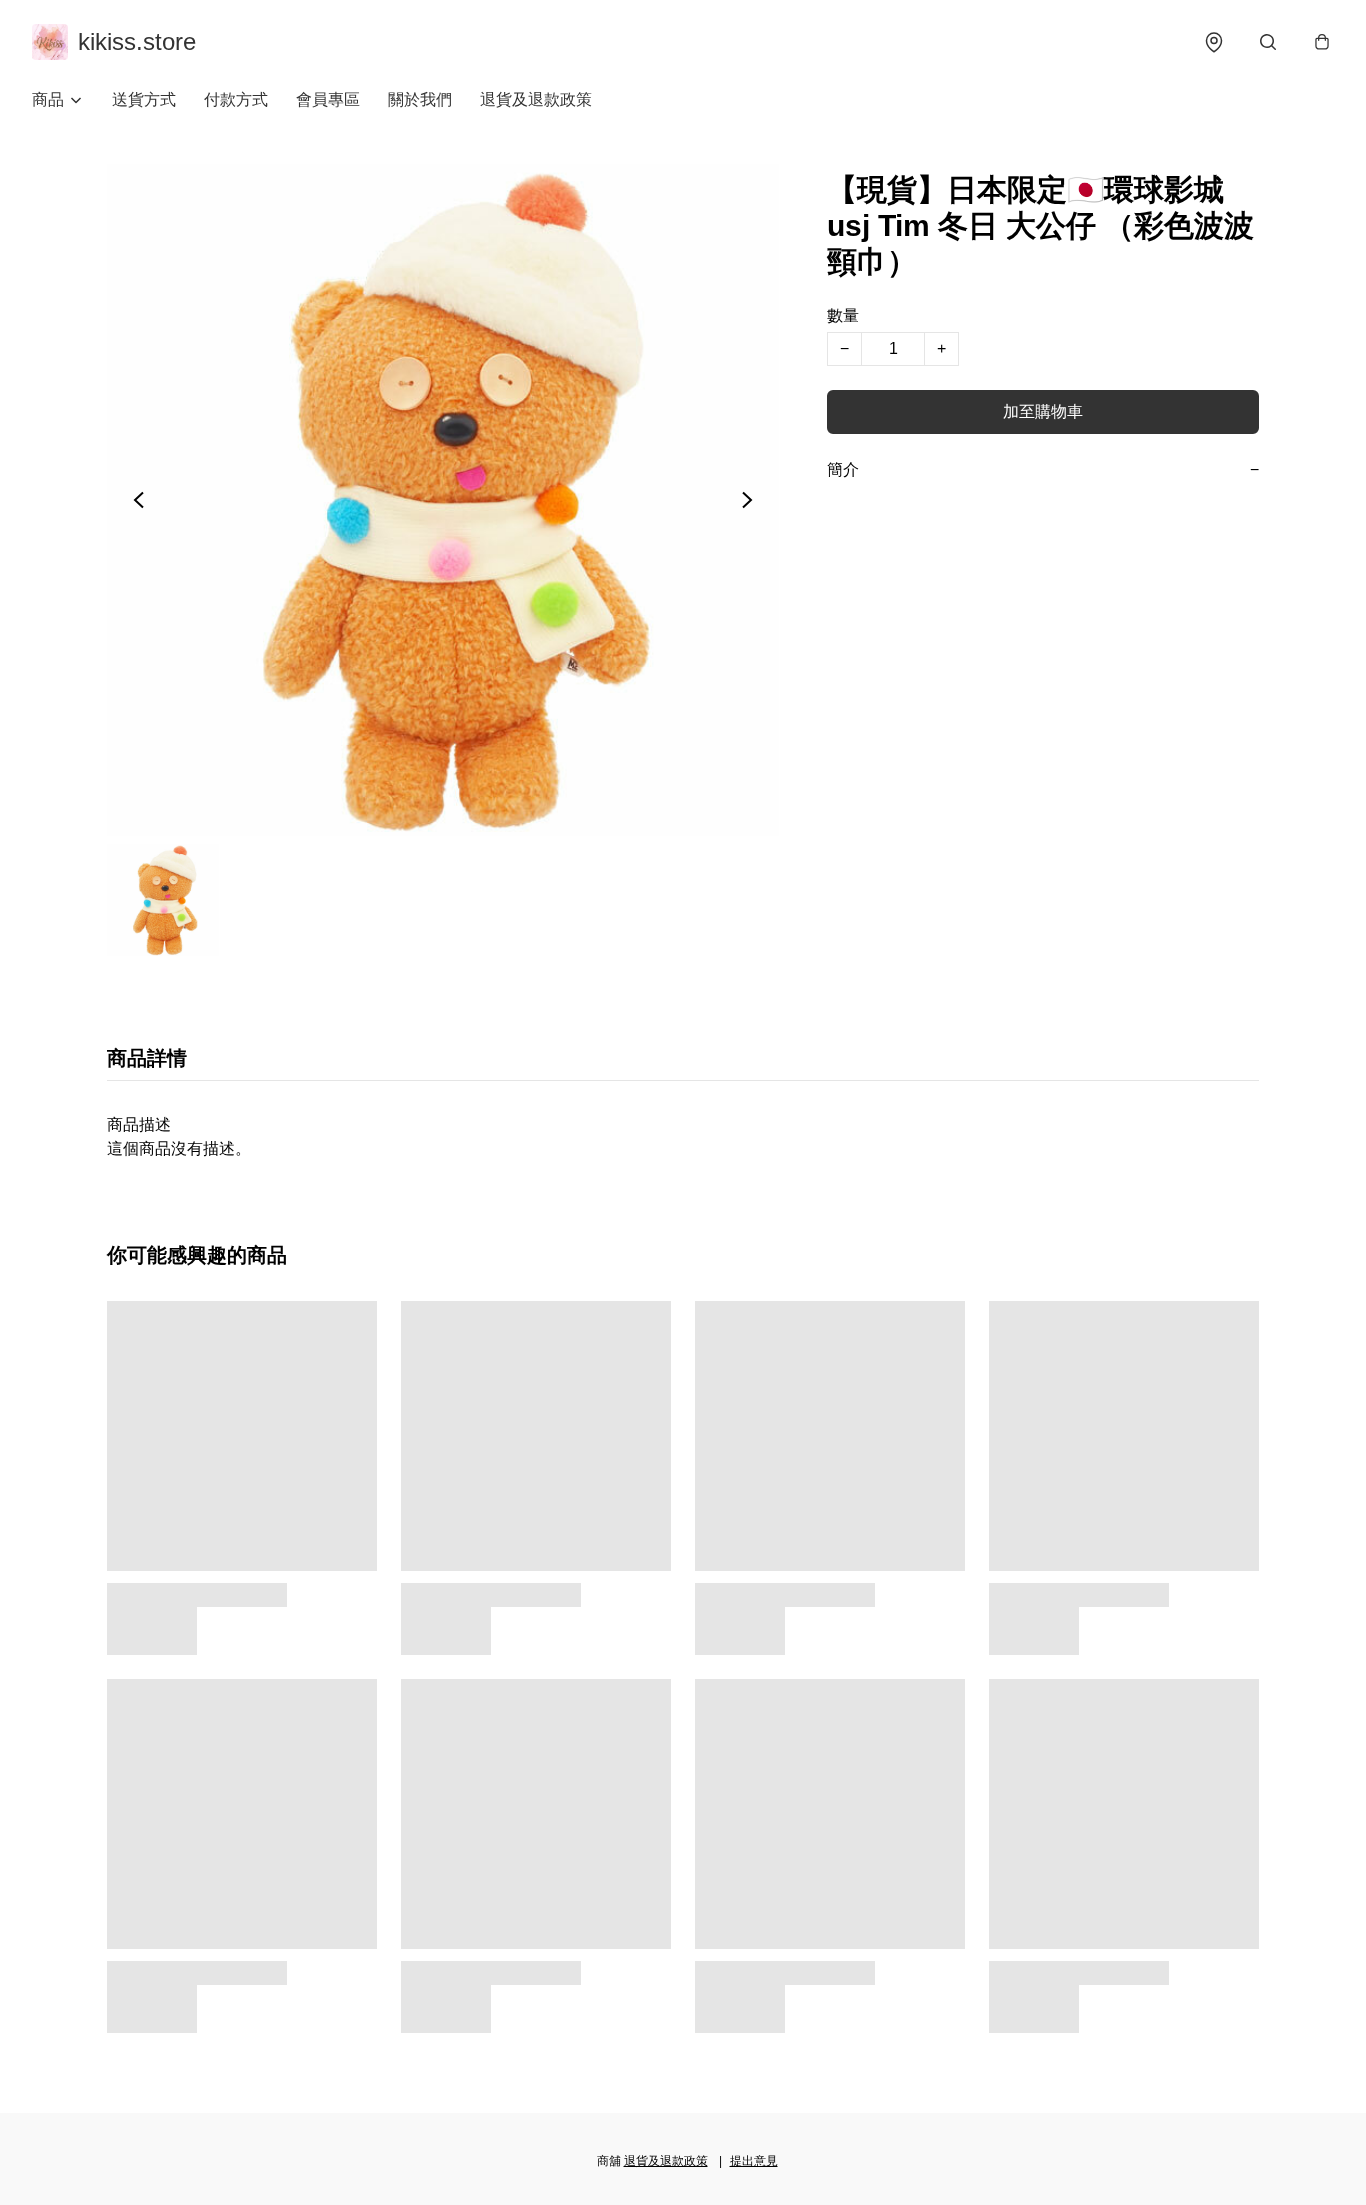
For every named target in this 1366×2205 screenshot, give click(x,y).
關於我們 (420, 99)
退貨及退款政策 (536, 99)
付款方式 (236, 99)
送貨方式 (144, 99)
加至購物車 (1043, 411)
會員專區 (328, 99)
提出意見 (754, 2161)
